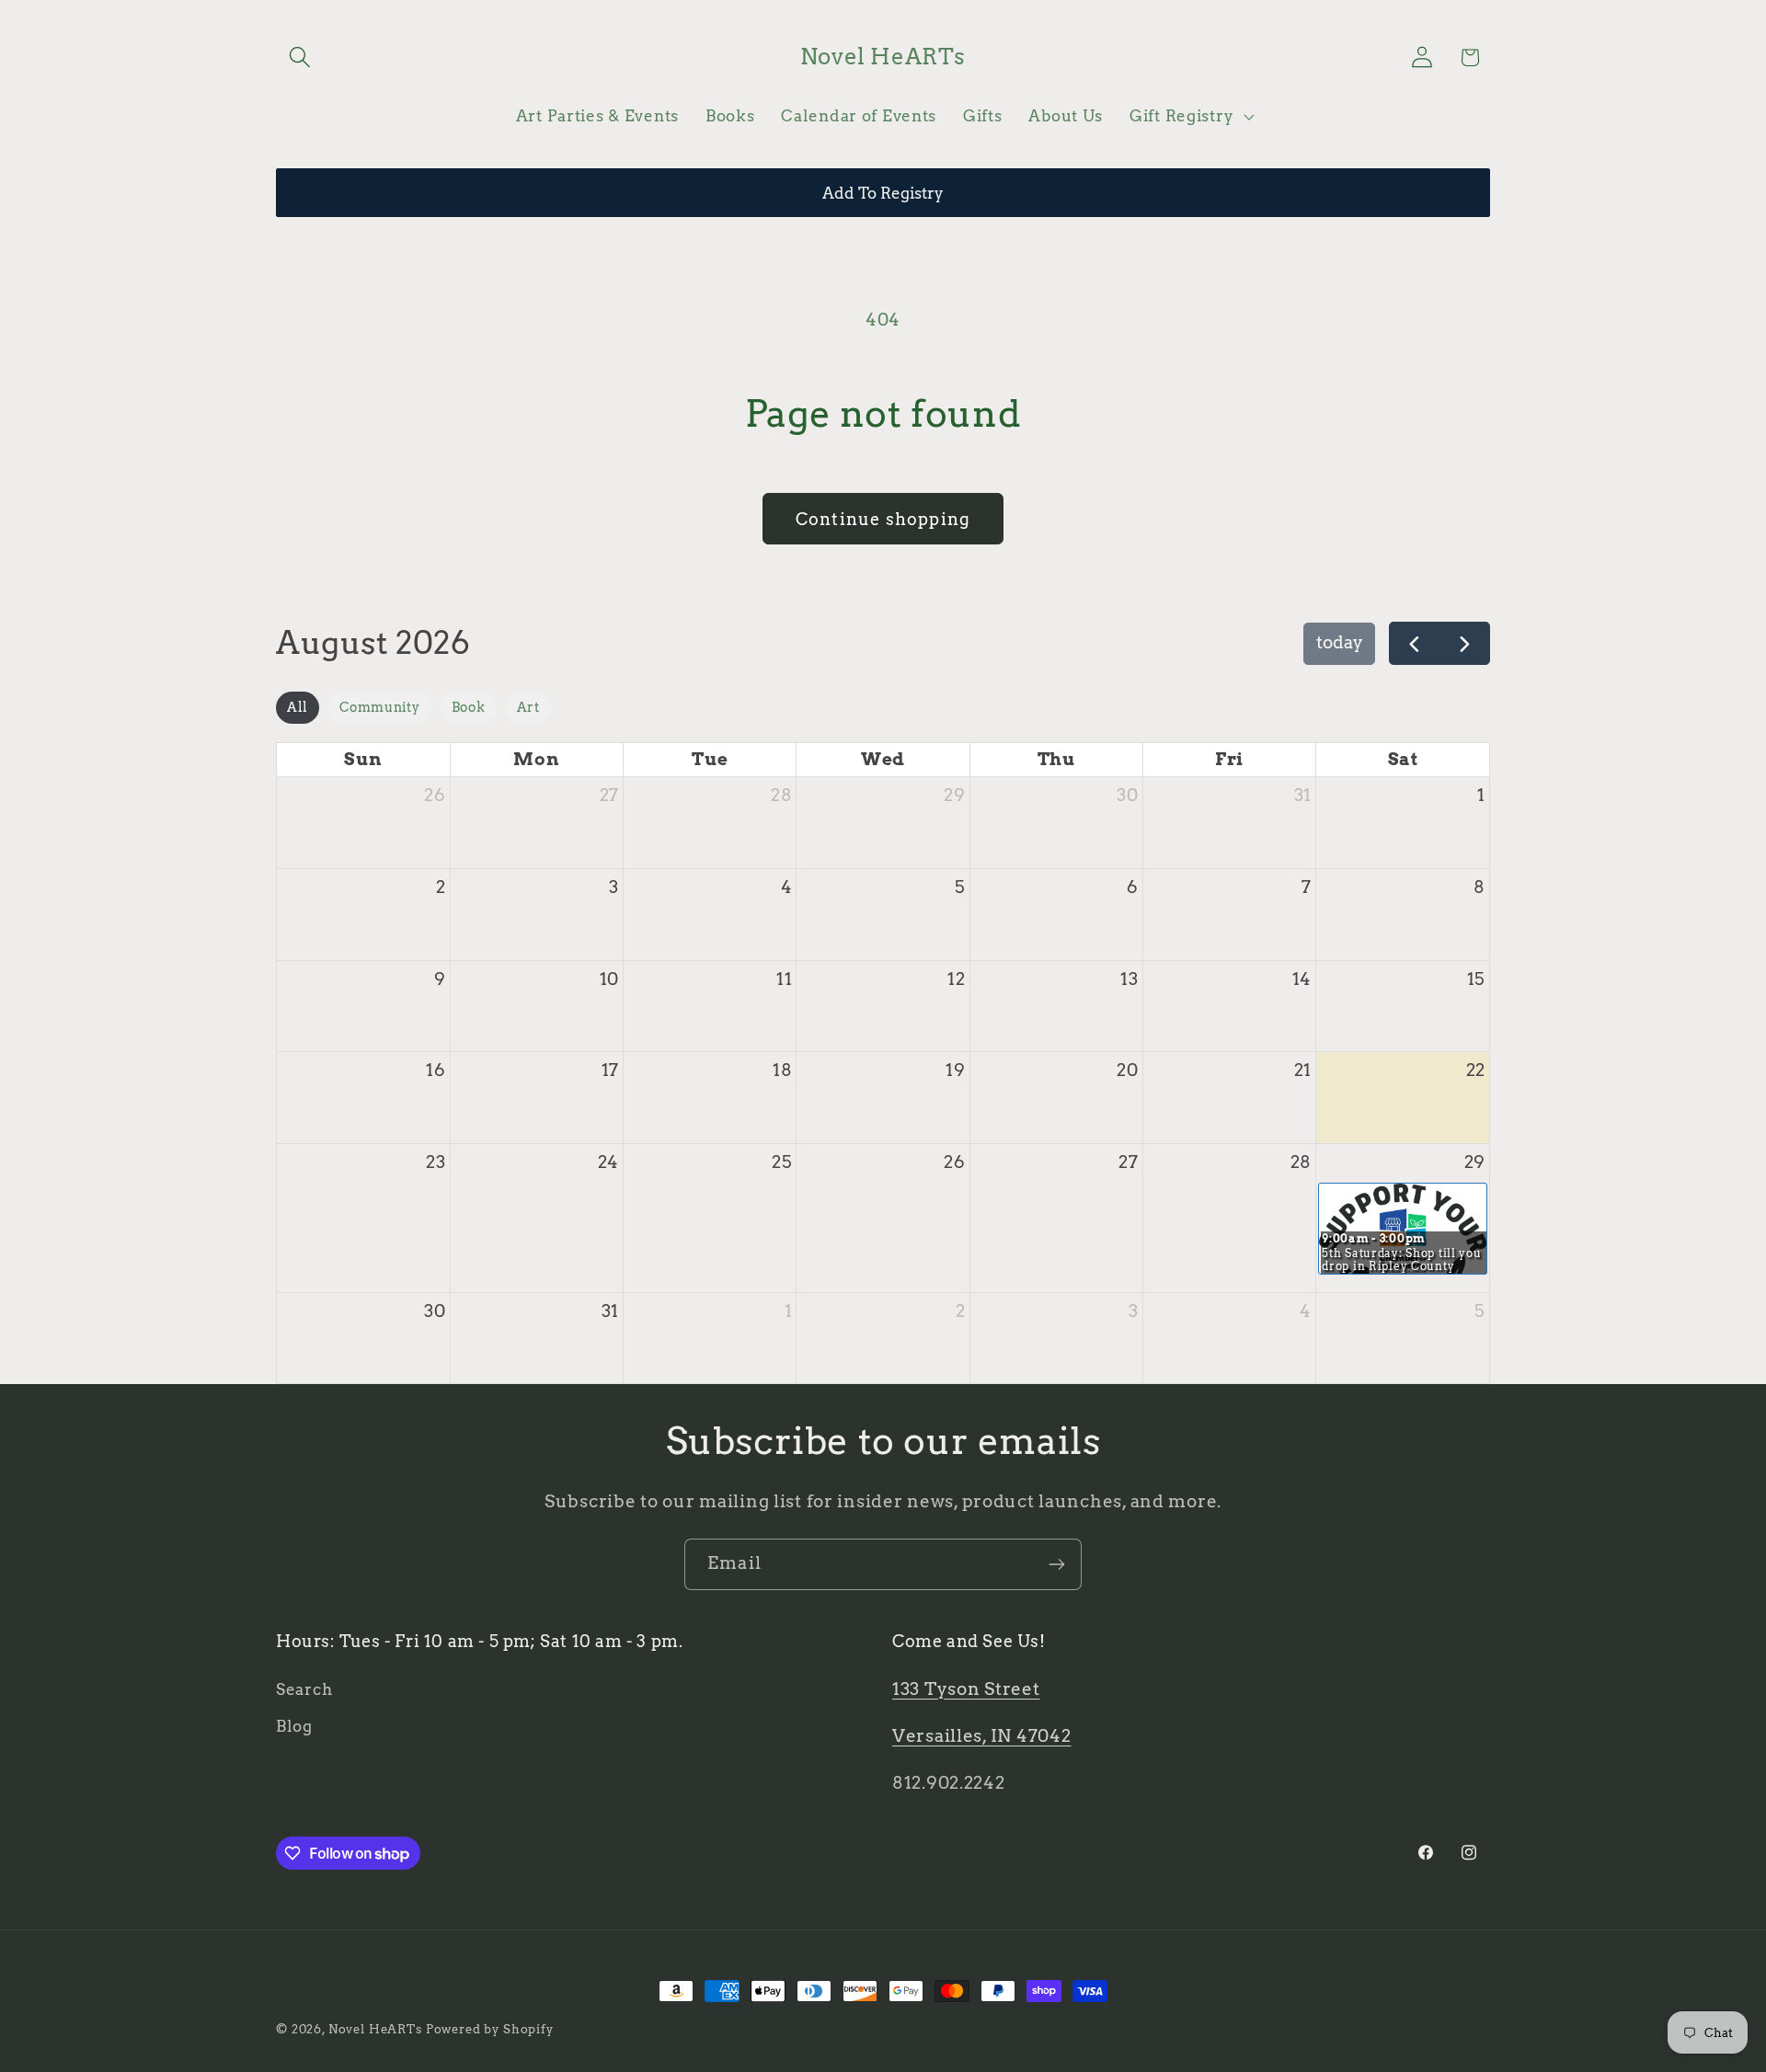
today (1340, 642)
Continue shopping (883, 519)
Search (304, 1689)
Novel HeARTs (375, 2029)
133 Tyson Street (966, 1689)
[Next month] (1464, 643)
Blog (294, 1726)
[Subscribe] (1056, 1564)
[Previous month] (1415, 643)
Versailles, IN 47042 (981, 1736)
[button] (300, 57)
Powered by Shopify (490, 2029)
